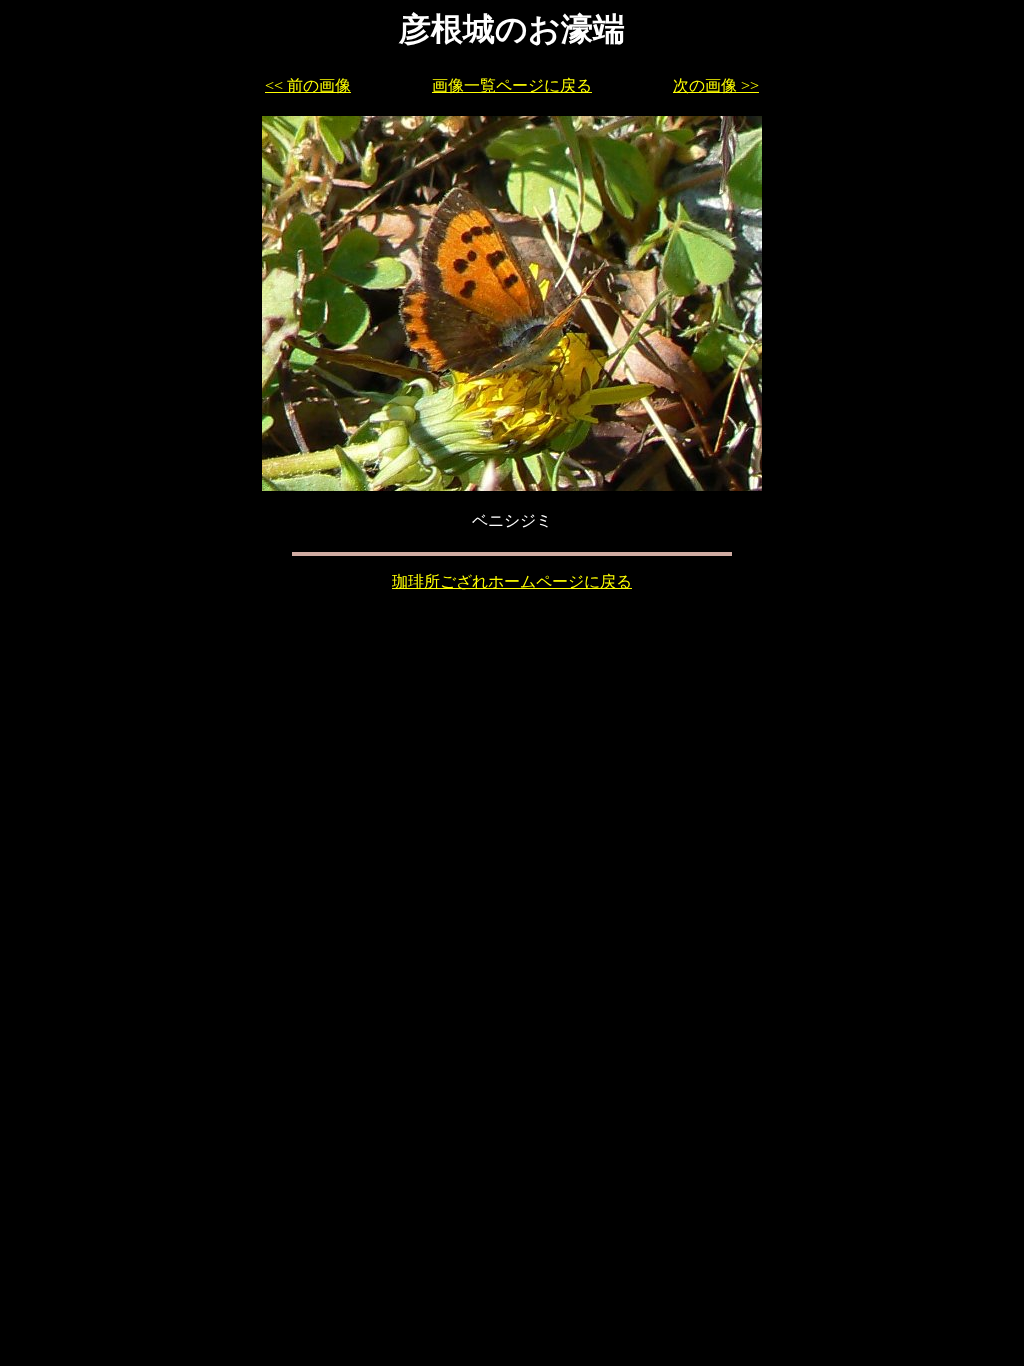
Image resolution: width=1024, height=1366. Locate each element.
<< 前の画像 (308, 85)
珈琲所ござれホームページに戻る (512, 581)
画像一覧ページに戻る (512, 85)
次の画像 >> (716, 85)
